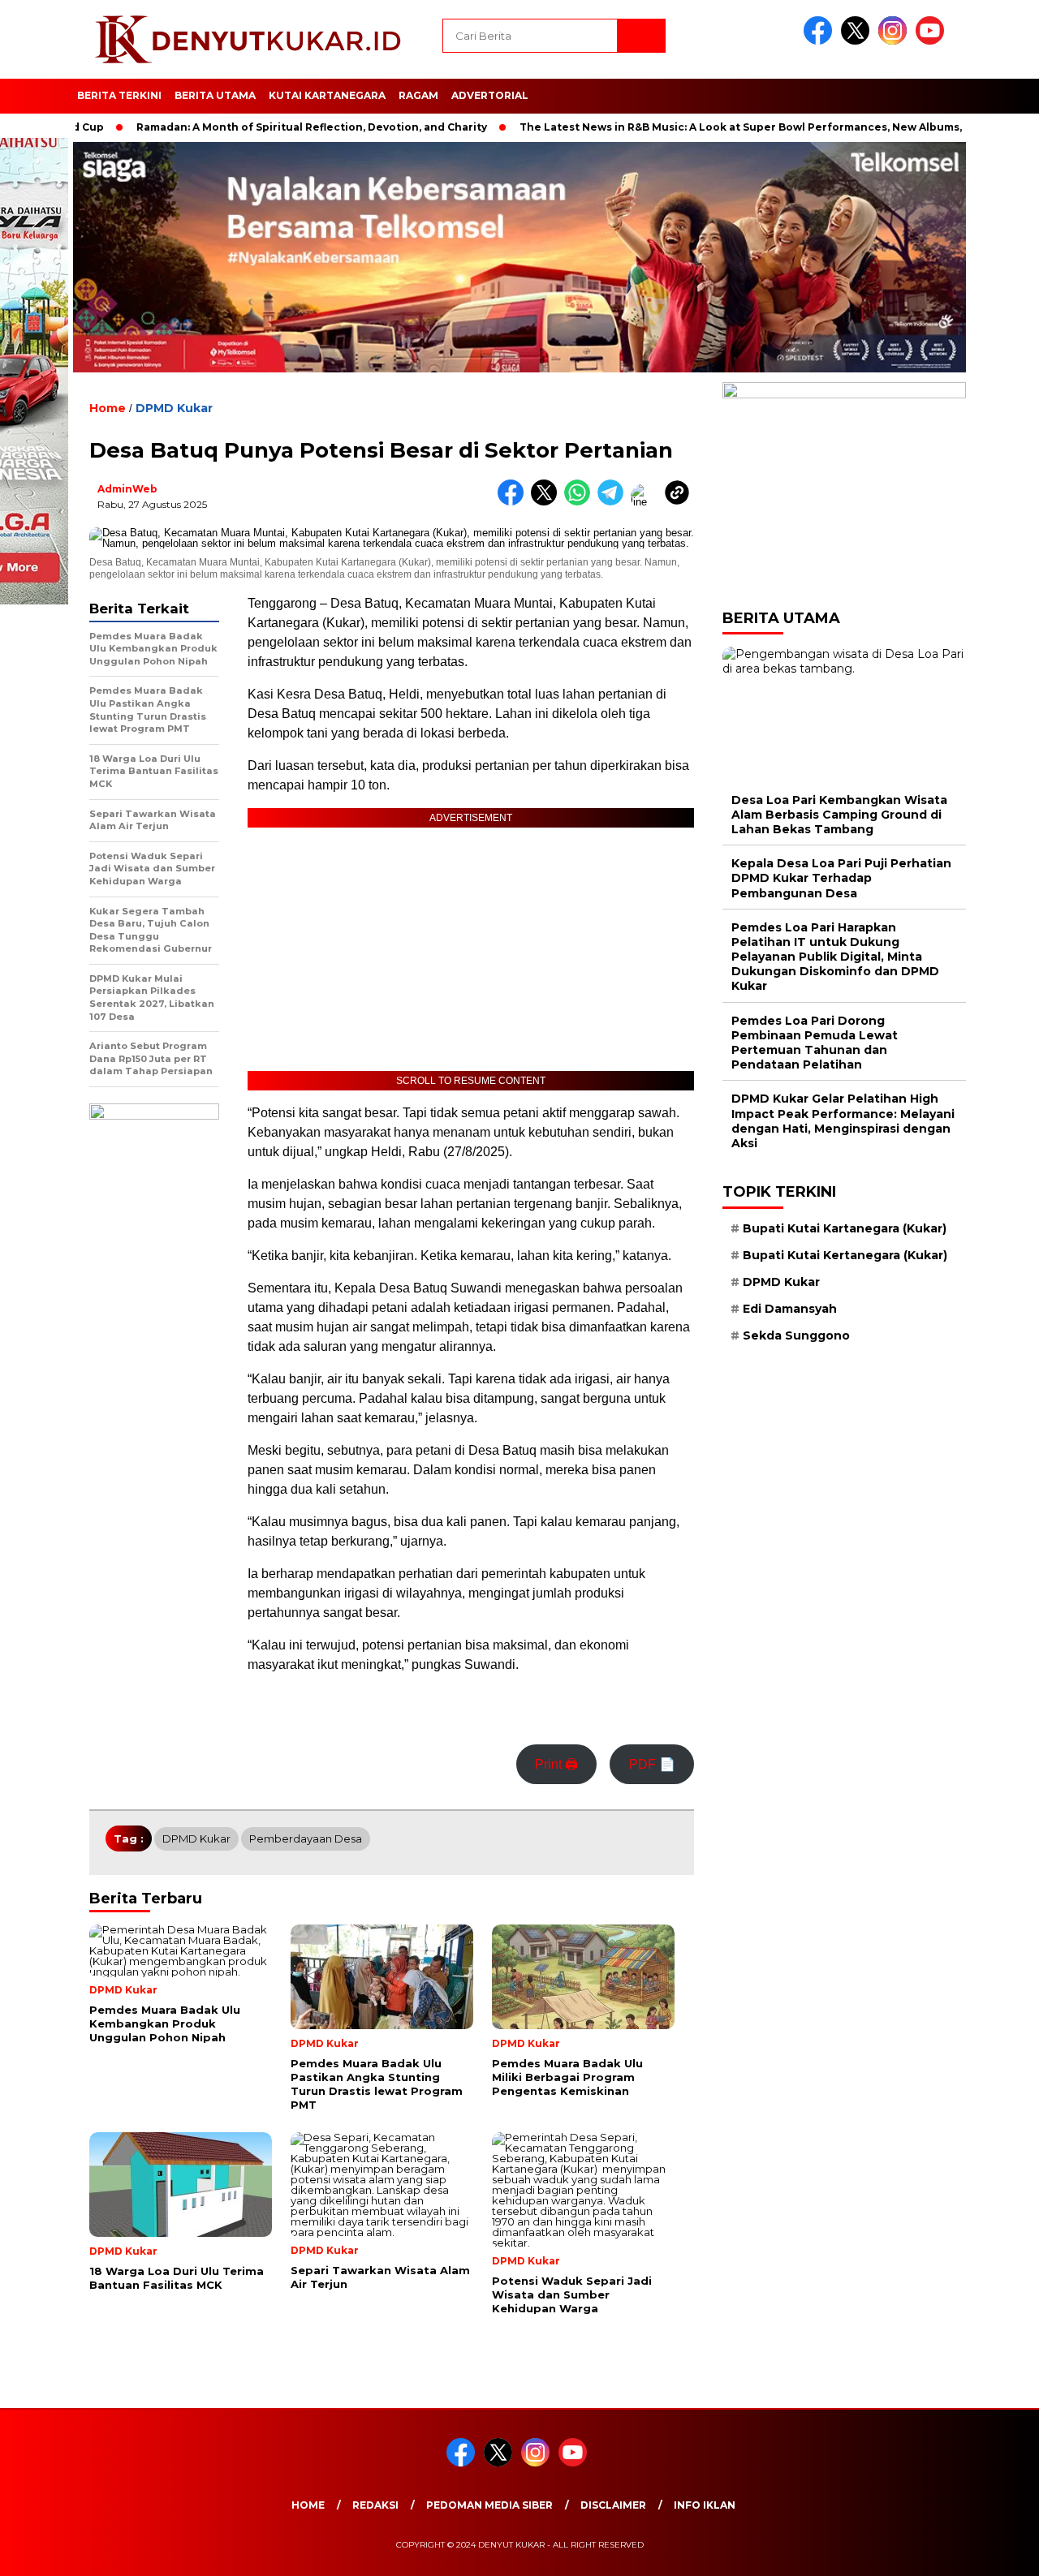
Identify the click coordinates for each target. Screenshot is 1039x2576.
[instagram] (895, 41)
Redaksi (375, 2505)
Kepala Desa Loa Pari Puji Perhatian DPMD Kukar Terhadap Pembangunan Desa (841, 878)
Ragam (418, 95)
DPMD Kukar (174, 408)
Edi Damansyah (790, 1309)
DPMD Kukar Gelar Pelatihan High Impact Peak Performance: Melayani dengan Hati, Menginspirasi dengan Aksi (843, 1121)
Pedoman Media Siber (489, 2505)
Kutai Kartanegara (327, 95)
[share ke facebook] (514, 502)
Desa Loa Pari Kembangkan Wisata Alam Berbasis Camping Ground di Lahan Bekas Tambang (839, 815)
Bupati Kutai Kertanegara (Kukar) (845, 1255)
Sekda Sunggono (796, 1335)
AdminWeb (127, 489)
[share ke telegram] (614, 502)
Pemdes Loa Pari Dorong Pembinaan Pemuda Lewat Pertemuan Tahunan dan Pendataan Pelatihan (815, 1043)
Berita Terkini (119, 95)
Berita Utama (215, 95)
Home (308, 2505)
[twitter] (858, 41)
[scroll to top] (995, 2551)
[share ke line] (647, 502)
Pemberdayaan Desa (306, 1838)
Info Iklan (705, 2505)
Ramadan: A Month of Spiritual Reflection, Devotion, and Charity (261, 127)
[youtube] (933, 41)
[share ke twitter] (548, 502)
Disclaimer (613, 2505)
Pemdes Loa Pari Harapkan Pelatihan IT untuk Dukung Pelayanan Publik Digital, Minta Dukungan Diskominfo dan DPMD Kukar (835, 957)
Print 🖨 (556, 1764)
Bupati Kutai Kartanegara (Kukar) (845, 1228)
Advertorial (490, 95)
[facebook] (821, 41)
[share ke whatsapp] (581, 502)
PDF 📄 (652, 1764)
